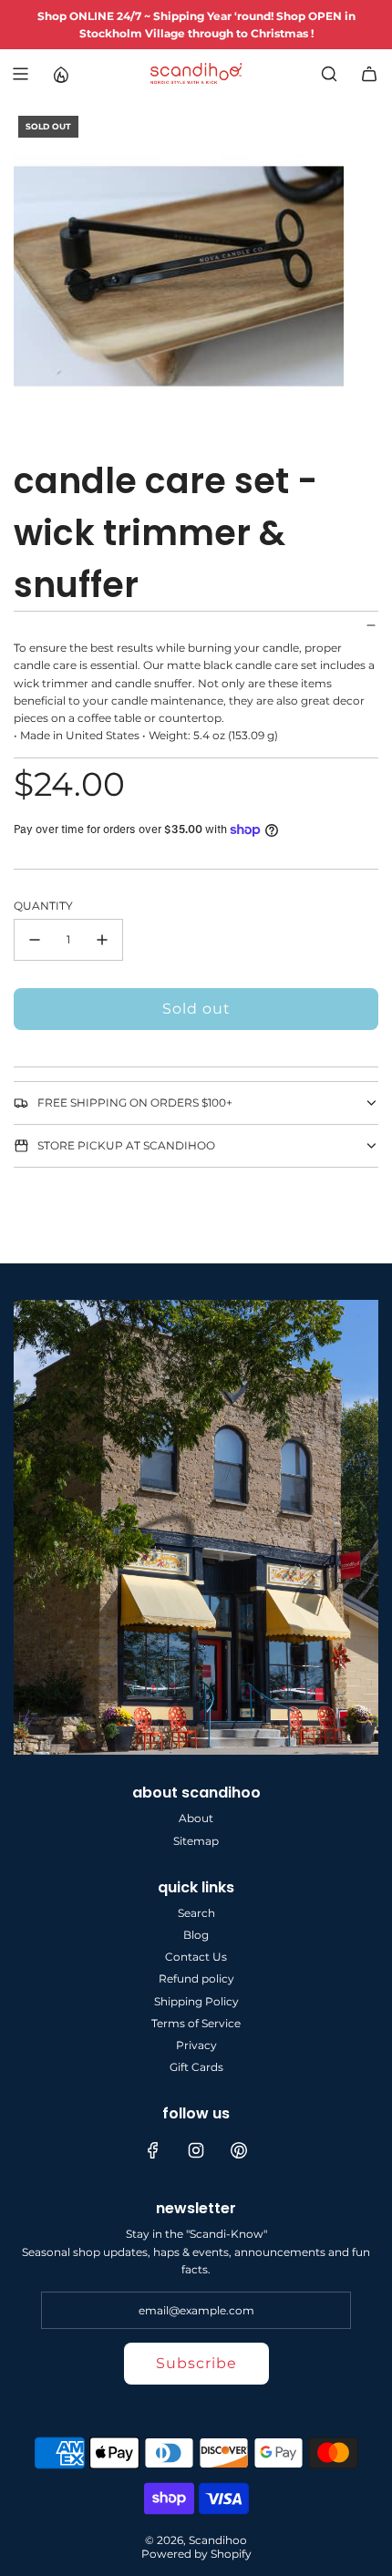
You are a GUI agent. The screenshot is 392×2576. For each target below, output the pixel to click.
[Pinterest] (239, 2150)
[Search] (329, 74)
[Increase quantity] (102, 940)
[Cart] (369, 74)
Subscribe (196, 2363)
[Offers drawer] (60, 74)
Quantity (43, 906)
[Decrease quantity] (35, 940)
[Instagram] (196, 2150)
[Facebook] (153, 2150)
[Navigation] (20, 74)
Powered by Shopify (196, 2554)
